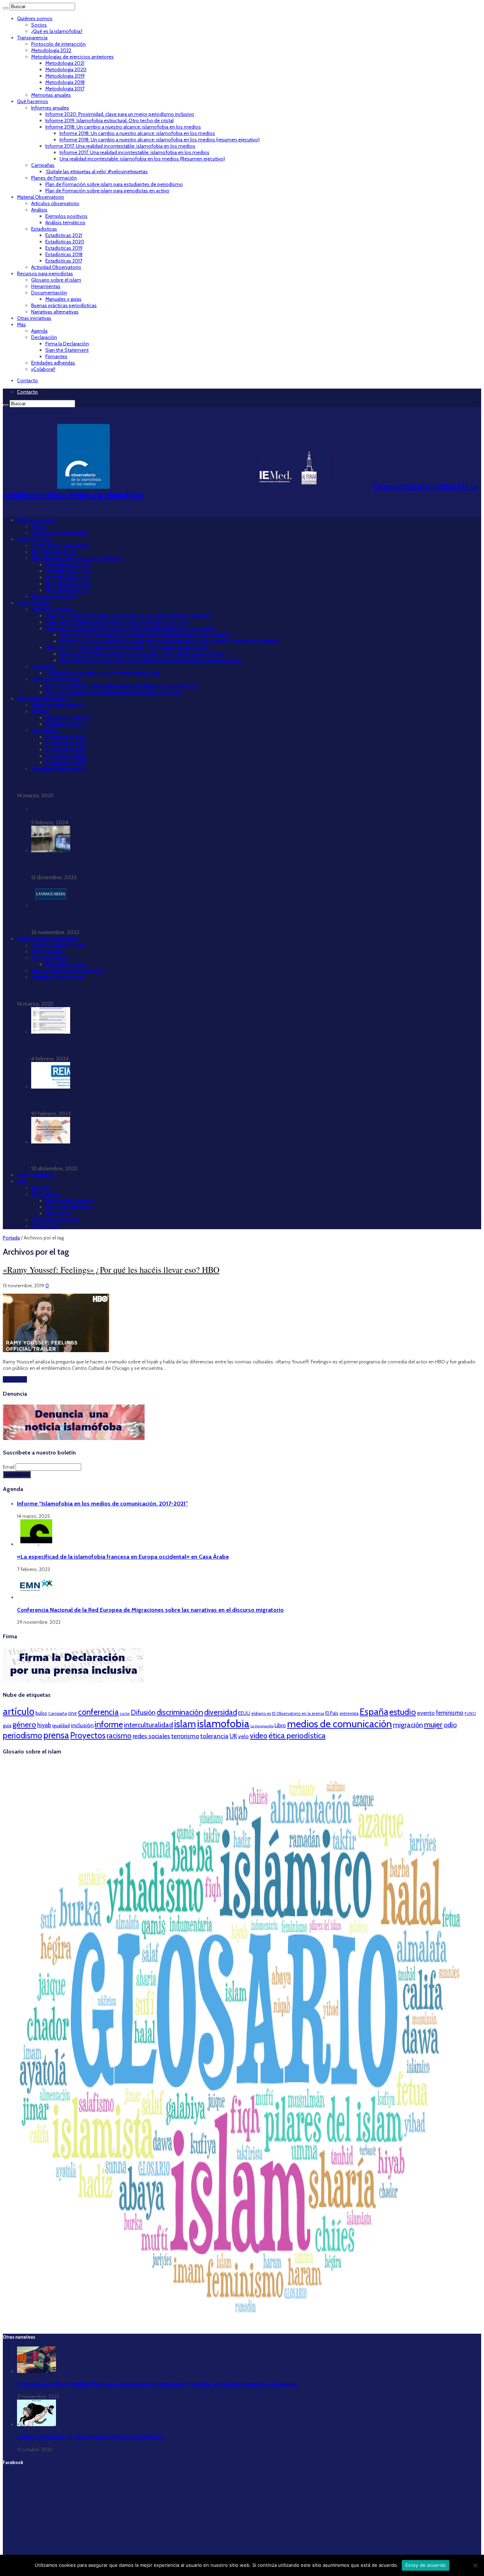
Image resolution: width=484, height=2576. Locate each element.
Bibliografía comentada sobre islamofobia (82, 1046)
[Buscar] (6, 8)
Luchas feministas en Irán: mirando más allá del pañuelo (90, 2437)
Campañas (43, 165)
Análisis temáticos (65, 222)
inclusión (82, 1725)
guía (7, 1725)
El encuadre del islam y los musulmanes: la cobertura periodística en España (123, 1101)
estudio (403, 1712)
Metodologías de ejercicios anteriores (72, 57)
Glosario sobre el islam (56, 280)
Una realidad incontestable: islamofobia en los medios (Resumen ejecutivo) (142, 159)
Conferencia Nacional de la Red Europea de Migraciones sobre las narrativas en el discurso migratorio (150, 1610)
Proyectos (88, 1735)
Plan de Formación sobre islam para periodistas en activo (107, 191)
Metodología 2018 (65, 82)
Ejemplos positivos (66, 216)
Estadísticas (44, 229)
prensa (56, 1735)
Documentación (49, 293)
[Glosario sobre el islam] (242, 2323)
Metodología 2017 (65, 89)
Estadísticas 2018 (64, 254)
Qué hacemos (33, 101)
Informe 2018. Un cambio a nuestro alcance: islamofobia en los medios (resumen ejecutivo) (160, 140)
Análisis (39, 210)
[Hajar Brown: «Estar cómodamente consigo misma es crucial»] (51, 851)
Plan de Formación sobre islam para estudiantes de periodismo (114, 184)
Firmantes (56, 356)
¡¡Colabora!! (43, 369)
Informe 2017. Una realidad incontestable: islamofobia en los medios (120, 146)
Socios (39, 25)
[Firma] (74, 1681)
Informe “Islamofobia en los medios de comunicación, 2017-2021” (97, 783)
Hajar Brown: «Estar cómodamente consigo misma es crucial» (105, 864)
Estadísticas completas (58, 809)
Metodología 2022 (51, 50)
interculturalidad (148, 1725)
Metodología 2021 (65, 63)
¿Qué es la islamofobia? (57, 31)
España (374, 1711)
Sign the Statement (67, 350)
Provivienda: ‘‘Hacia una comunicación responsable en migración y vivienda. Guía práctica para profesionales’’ (163, 1156)
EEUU (244, 1713)
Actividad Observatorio (56, 267)
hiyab (44, 1725)
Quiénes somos (35, 18)
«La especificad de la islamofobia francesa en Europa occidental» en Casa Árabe (123, 1557)
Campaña (58, 1713)
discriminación (180, 1712)
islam (185, 1724)
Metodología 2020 (66, 69)
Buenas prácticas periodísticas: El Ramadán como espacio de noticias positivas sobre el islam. (143, 919)
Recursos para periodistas (45, 273)
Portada (11, 1238)
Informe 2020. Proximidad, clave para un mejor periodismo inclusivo (120, 114)
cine (72, 1713)
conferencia (98, 1712)
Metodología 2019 (65, 76)
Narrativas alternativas (55, 312)
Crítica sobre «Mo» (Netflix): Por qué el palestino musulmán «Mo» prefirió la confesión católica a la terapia (157, 2384)
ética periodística (297, 1735)
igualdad (61, 1725)
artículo (19, 1711)
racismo (119, 1736)
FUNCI (470, 1713)
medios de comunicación (339, 1724)
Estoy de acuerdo (426, 2565)
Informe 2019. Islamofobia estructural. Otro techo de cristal (109, 120)
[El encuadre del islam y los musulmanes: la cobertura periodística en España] (51, 1087)
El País (332, 1713)
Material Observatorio (41, 197)
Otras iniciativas (34, 318)
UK (233, 1736)
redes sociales (151, 1736)
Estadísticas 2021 (64, 235)
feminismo (450, 1713)
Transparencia (32, 38)
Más (21, 324)
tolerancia (214, 1736)
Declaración (44, 337)
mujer (433, 1724)
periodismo (22, 1735)
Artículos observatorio (55, 203)
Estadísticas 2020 (65, 242)
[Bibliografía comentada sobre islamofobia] (51, 1032)
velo (243, 1736)
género (24, 1725)
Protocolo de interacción (58, 44)
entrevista (349, 1713)
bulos (41, 1713)
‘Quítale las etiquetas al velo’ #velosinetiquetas (97, 171)
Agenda (39, 331)
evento (426, 1713)
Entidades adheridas (53, 363)
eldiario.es (261, 1713)
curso (125, 1713)
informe (109, 1724)
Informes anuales (50, 108)
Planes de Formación (54, 178)
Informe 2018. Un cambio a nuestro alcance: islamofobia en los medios (123, 127)
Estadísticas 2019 (64, 248)
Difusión (143, 1712)
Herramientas (46, 286)
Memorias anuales (51, 95)
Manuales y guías (63, 299)
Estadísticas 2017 (64, 261)
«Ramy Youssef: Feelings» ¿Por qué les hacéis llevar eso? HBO (111, 1270)
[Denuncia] (74, 1438)
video (259, 1735)
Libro (280, 1725)
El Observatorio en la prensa (298, 1713)
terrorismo (185, 1736)
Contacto (27, 380)
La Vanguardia (262, 1726)
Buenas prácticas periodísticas (64, 305)
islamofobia (223, 1724)
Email (9, 1467)
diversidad (221, 1712)
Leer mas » (15, 1379)
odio (450, 1725)
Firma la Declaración (67, 344)
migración (408, 1725)
